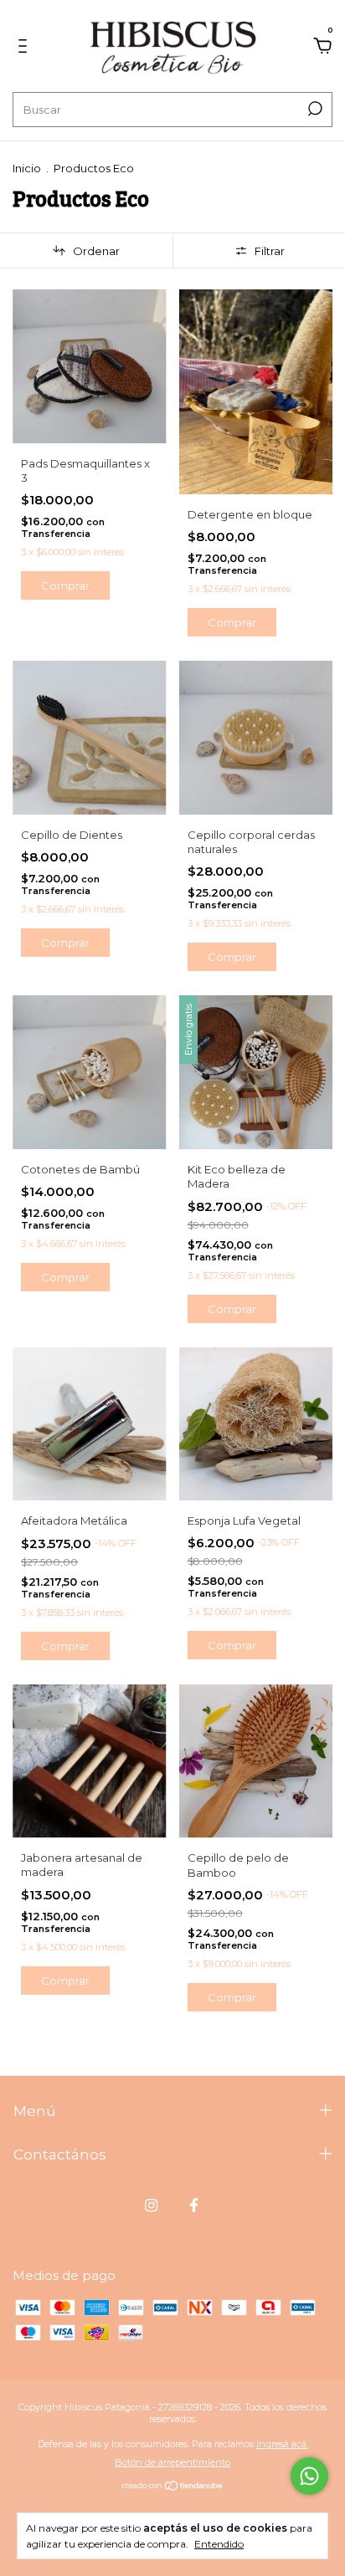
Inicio (27, 168)
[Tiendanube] (173, 2487)
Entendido (219, 2544)
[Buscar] (314, 109)
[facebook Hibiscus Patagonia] (194, 2205)
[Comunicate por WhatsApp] (309, 2476)
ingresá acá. (282, 2444)
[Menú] (26, 48)
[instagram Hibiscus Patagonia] (151, 2205)
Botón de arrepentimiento (172, 2462)
